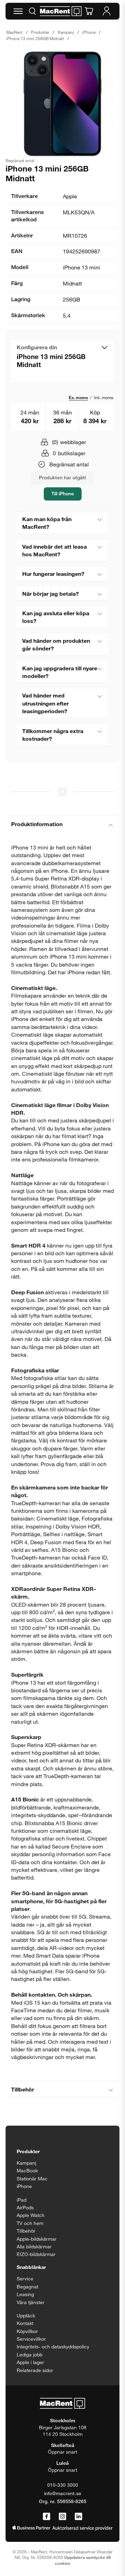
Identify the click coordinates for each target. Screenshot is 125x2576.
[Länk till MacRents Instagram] (62, 2517)
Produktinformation (37, 824)
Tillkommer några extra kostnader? (53, 735)
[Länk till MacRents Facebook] (47, 2517)
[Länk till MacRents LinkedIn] (78, 2517)
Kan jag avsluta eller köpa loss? (56, 617)
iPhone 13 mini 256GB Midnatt (35, 38)
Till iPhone (63, 493)
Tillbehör (23, 2089)
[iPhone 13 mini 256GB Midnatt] (62, 104)
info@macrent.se (63, 2493)
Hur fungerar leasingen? (53, 574)
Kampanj (66, 32)
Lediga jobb (30, 2354)
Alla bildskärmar (34, 2246)
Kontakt (25, 2323)
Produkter (40, 32)
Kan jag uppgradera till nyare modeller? (60, 672)
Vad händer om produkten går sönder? (56, 644)
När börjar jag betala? (51, 593)
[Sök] (32, 11)
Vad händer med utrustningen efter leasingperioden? (45, 703)
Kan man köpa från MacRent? (47, 523)
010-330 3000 (63, 2485)
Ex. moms (78, 397)
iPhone (89, 32)
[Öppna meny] (18, 11)
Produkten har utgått (62, 477)
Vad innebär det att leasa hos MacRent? (55, 550)
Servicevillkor (31, 2339)
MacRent (14, 32)
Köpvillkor (27, 2331)
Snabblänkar (31, 2267)
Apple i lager (30, 2362)
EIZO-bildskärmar (36, 2254)
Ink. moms (104, 397)
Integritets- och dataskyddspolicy (53, 2346)
